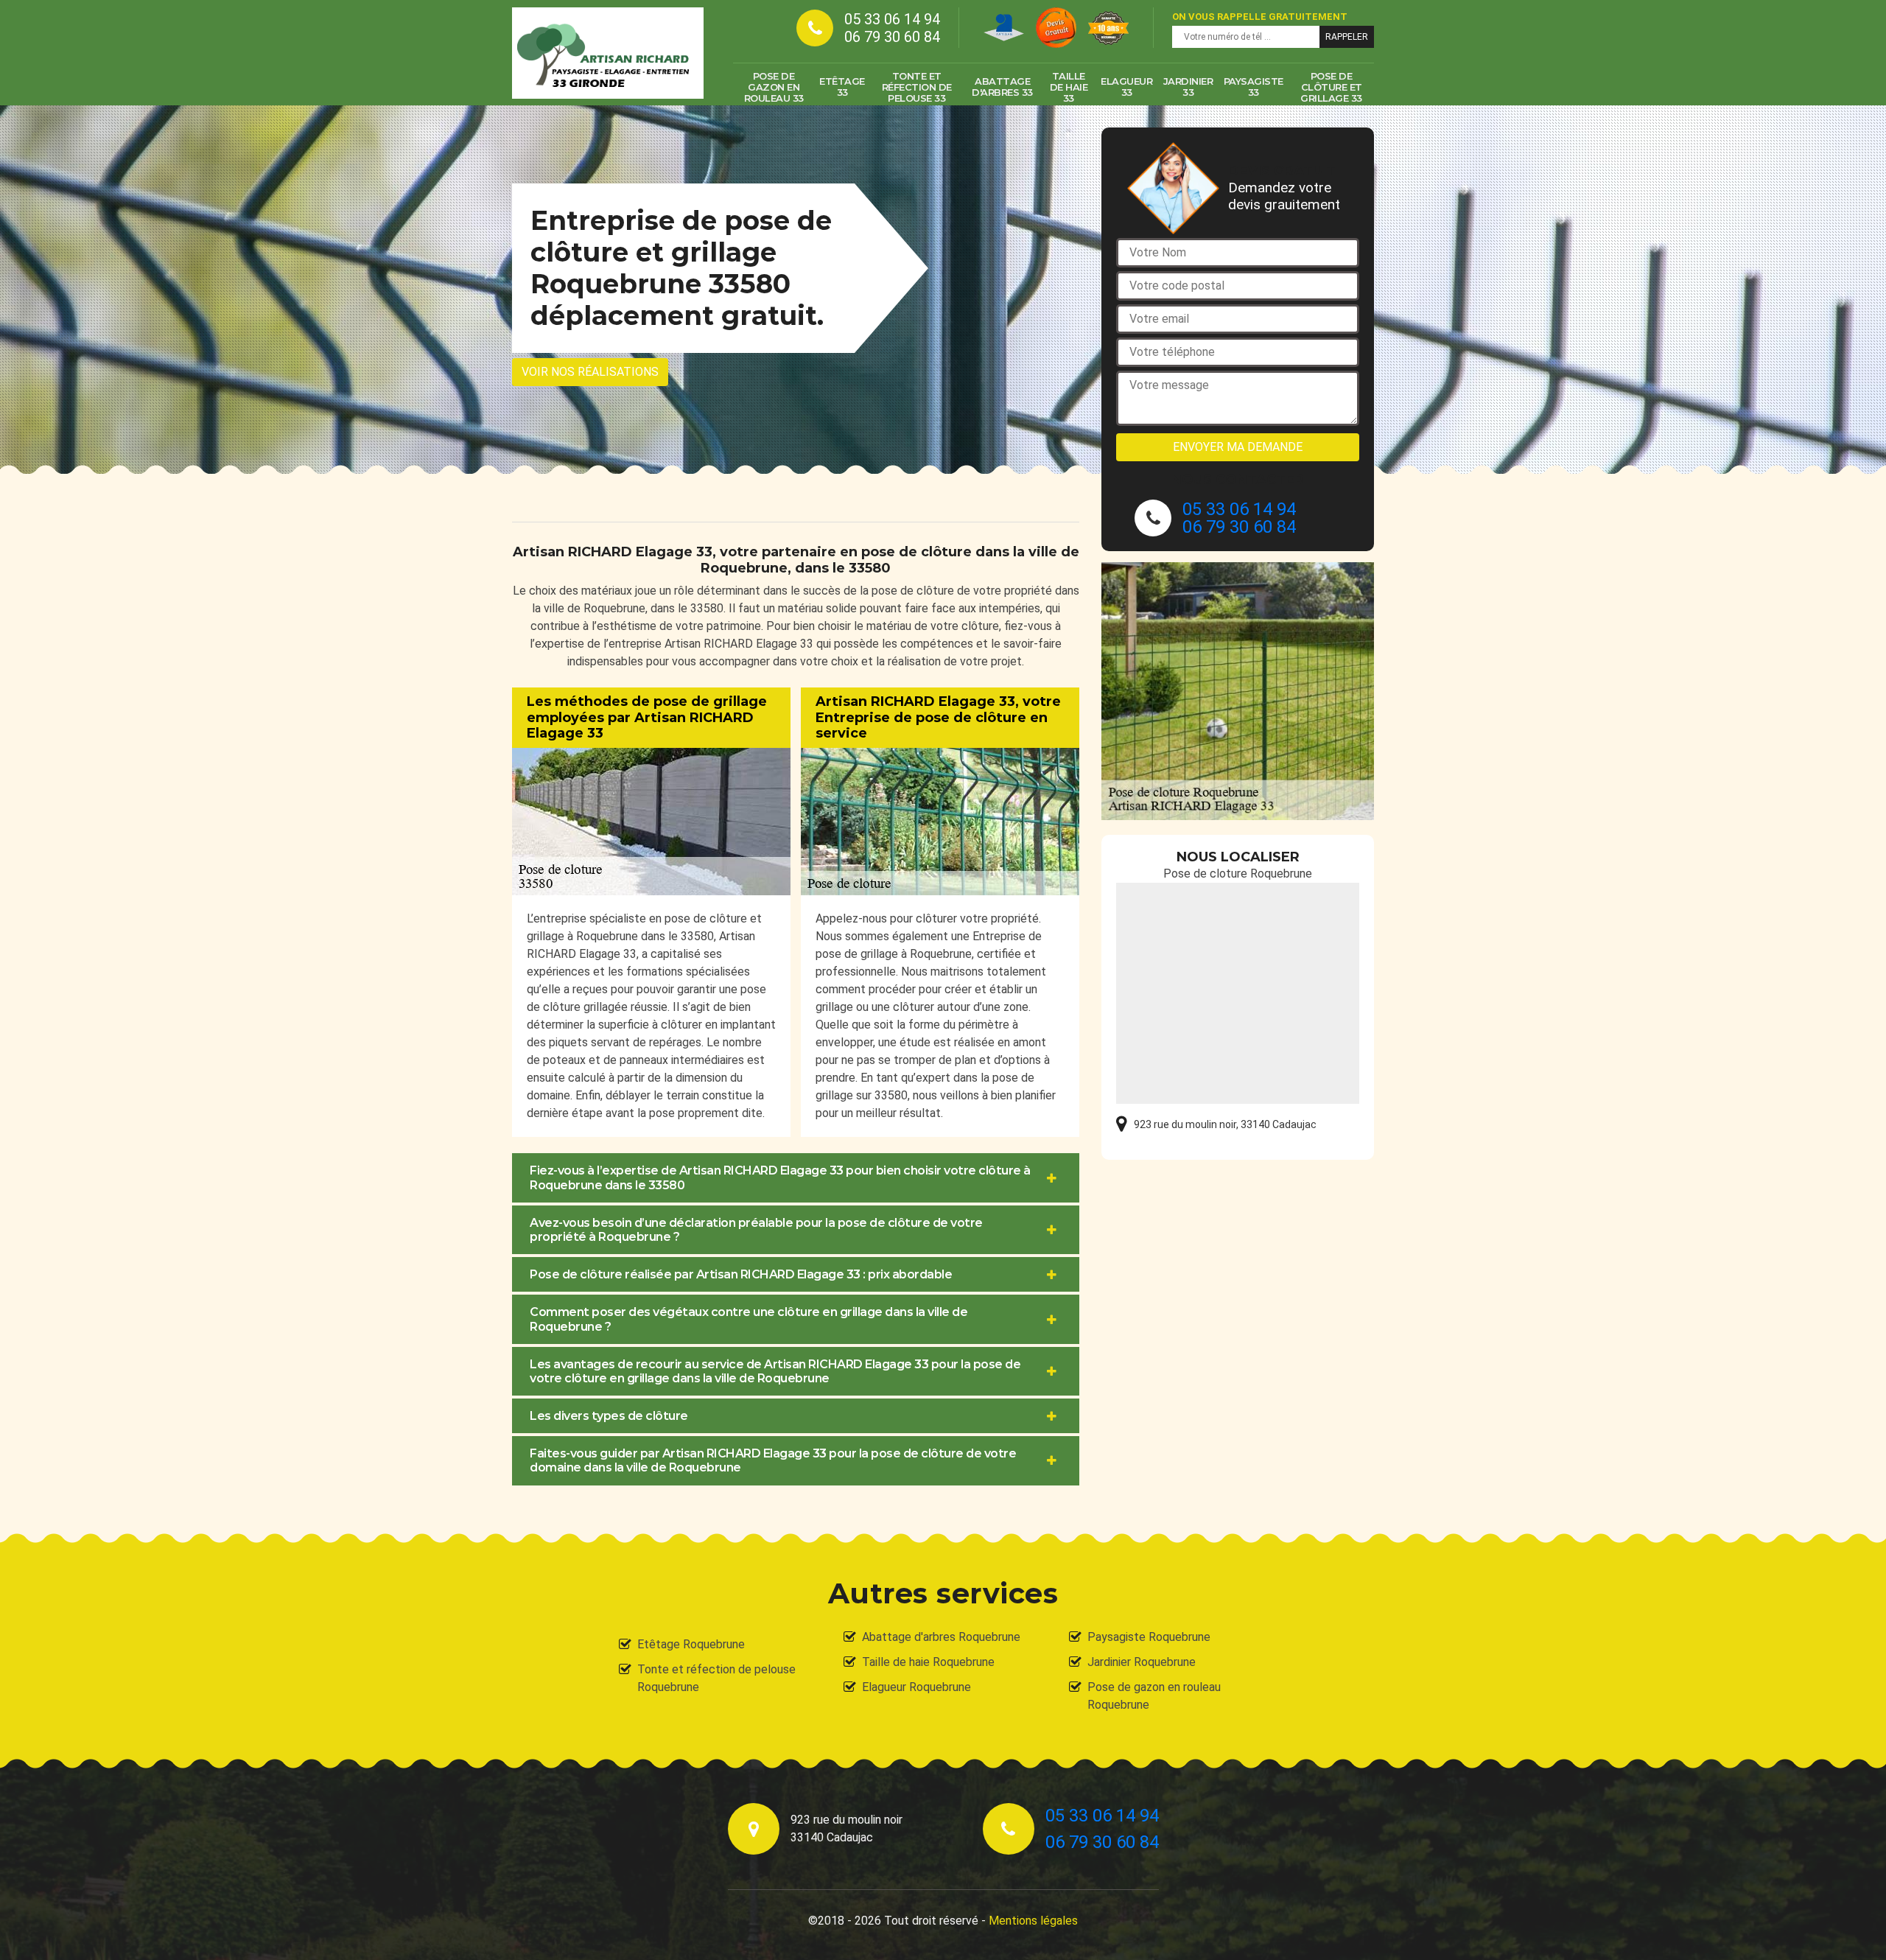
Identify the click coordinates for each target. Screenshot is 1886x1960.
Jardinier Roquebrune (1142, 1662)
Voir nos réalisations (590, 372)
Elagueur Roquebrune (916, 1687)
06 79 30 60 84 (892, 37)
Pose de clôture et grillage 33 (1331, 87)
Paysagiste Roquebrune (1149, 1637)
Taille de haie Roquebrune (928, 1662)
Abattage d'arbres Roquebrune (941, 1637)
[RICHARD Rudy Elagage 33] (608, 53)
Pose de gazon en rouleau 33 (774, 87)
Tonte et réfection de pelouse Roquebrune (716, 1678)
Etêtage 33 (842, 87)
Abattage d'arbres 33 (1002, 87)
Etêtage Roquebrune (691, 1644)
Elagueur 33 (1126, 87)
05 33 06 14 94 (892, 19)
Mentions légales (1033, 1921)
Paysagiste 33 (1254, 87)
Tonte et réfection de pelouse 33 (917, 87)
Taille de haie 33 (1069, 87)
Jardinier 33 (1188, 87)
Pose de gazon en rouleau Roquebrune (1154, 1696)
